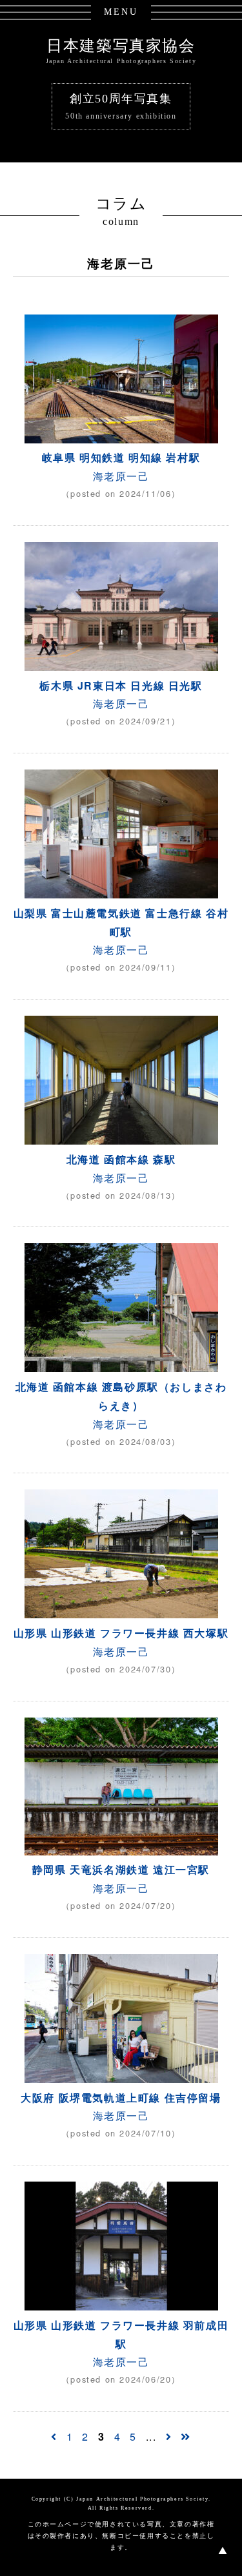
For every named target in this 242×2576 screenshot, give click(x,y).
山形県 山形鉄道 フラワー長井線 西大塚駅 (121, 1633)
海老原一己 (121, 476)
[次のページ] (169, 2436)
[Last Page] (186, 2436)
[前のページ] (54, 2436)
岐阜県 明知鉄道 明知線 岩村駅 (121, 457)
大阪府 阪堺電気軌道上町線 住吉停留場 (126, 2097)
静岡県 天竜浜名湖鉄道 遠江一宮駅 (121, 1869)
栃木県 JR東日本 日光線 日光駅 (121, 685)
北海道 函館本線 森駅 (121, 1159)
